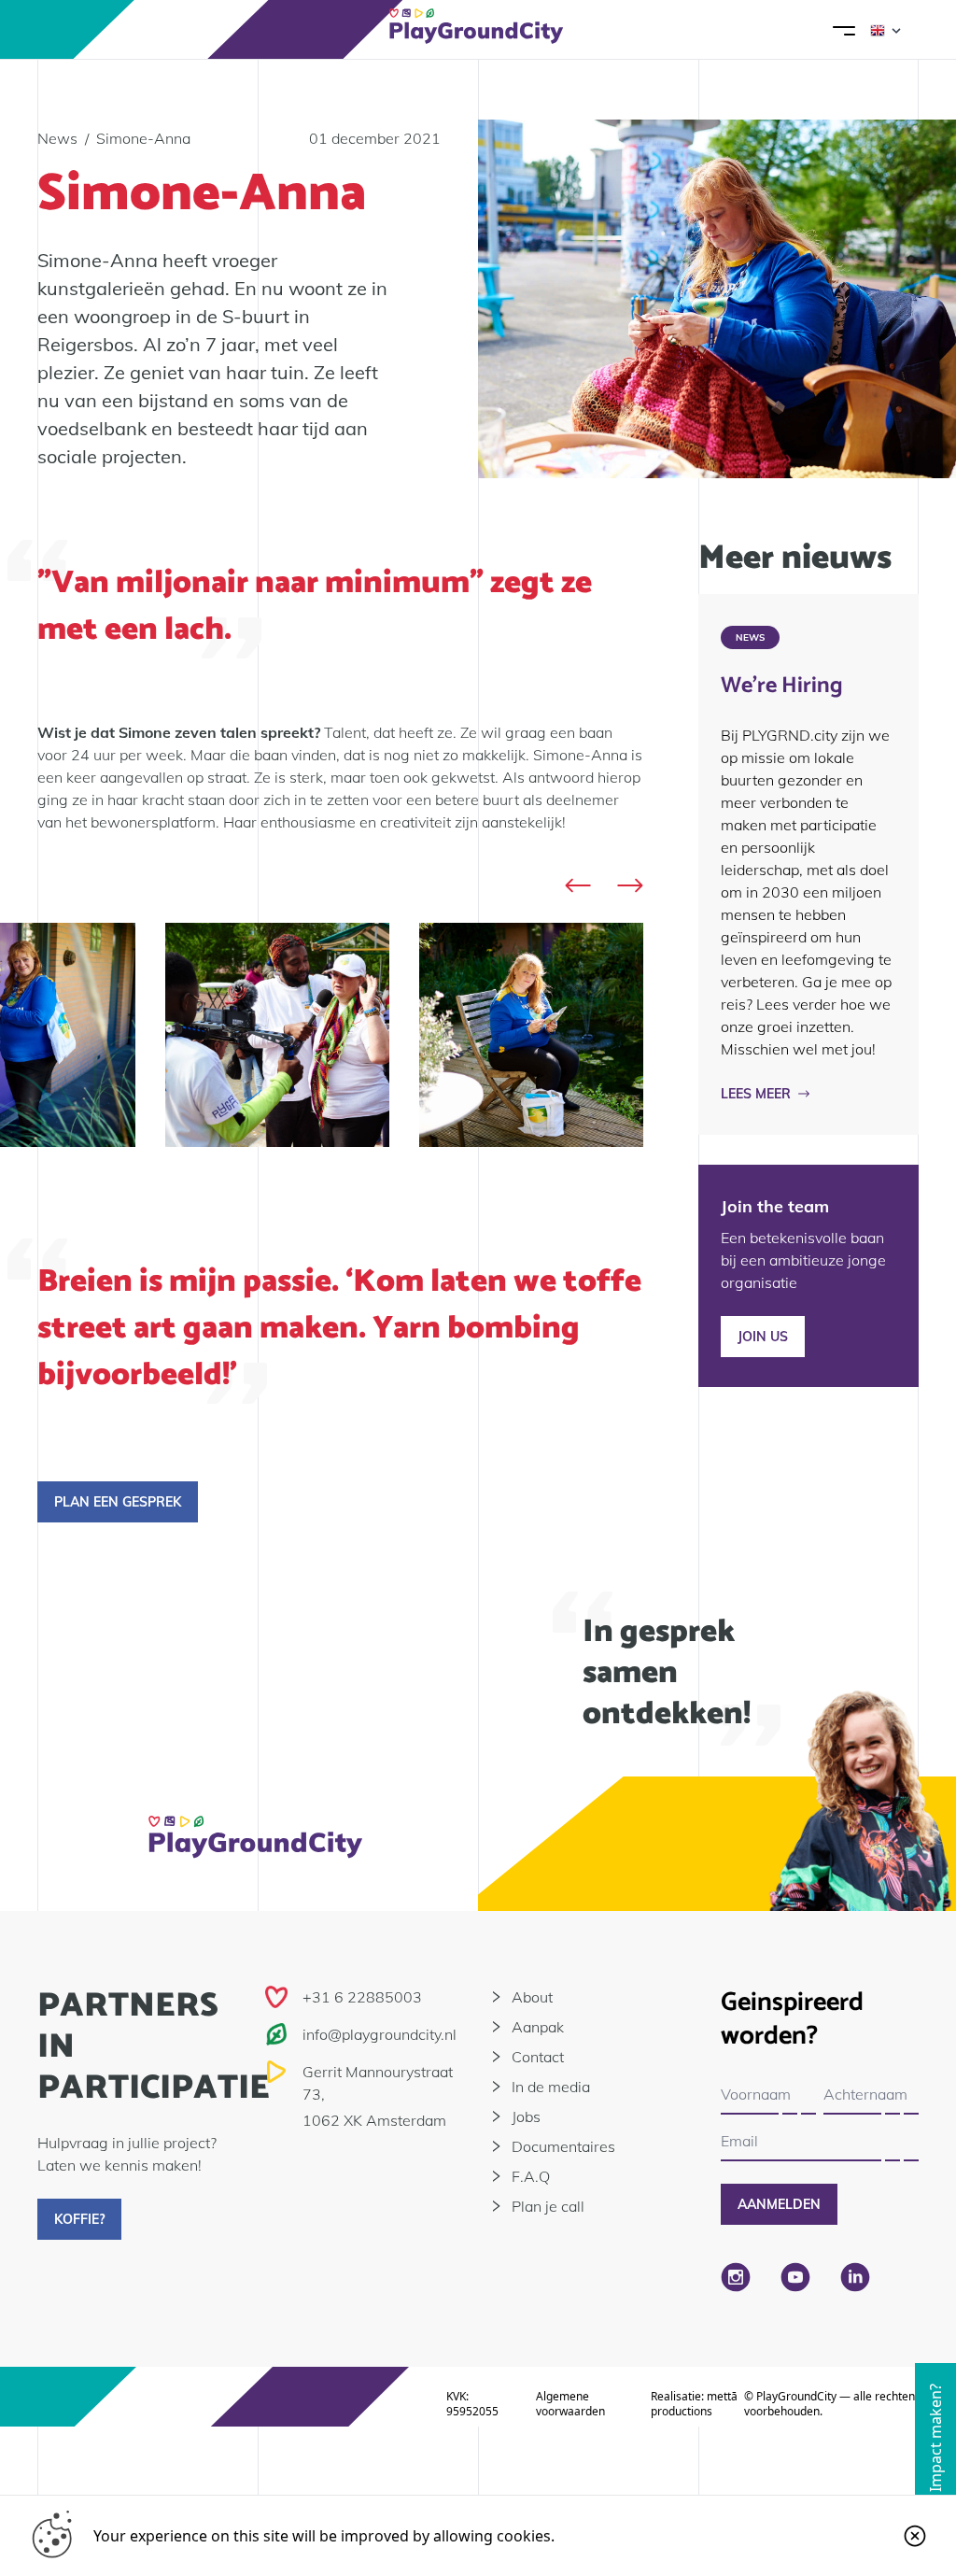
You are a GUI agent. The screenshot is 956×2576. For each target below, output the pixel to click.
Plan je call (548, 2206)
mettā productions (694, 2404)
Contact (538, 2057)
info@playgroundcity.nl (380, 2034)
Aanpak (538, 2027)
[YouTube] (795, 2277)
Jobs (526, 2116)
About (532, 1997)
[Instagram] (736, 2277)
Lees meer (756, 1094)
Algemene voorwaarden (570, 2404)
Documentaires (563, 2146)
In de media (551, 2087)
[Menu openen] (844, 30)
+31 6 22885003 (362, 1997)
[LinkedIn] (855, 2277)
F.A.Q (531, 2176)
